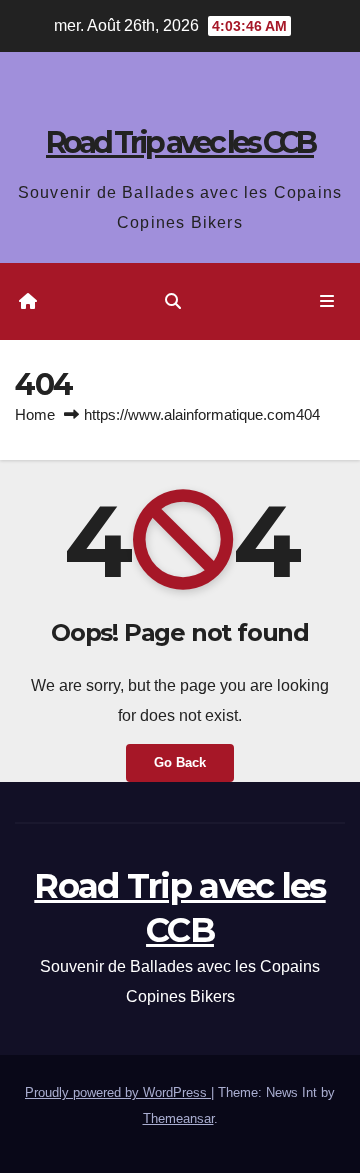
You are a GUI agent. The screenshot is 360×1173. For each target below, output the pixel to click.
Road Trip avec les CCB (180, 142)
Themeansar (178, 1118)
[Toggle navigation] (327, 302)
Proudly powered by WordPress (118, 1092)
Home (35, 414)
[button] (173, 301)
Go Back (180, 762)
